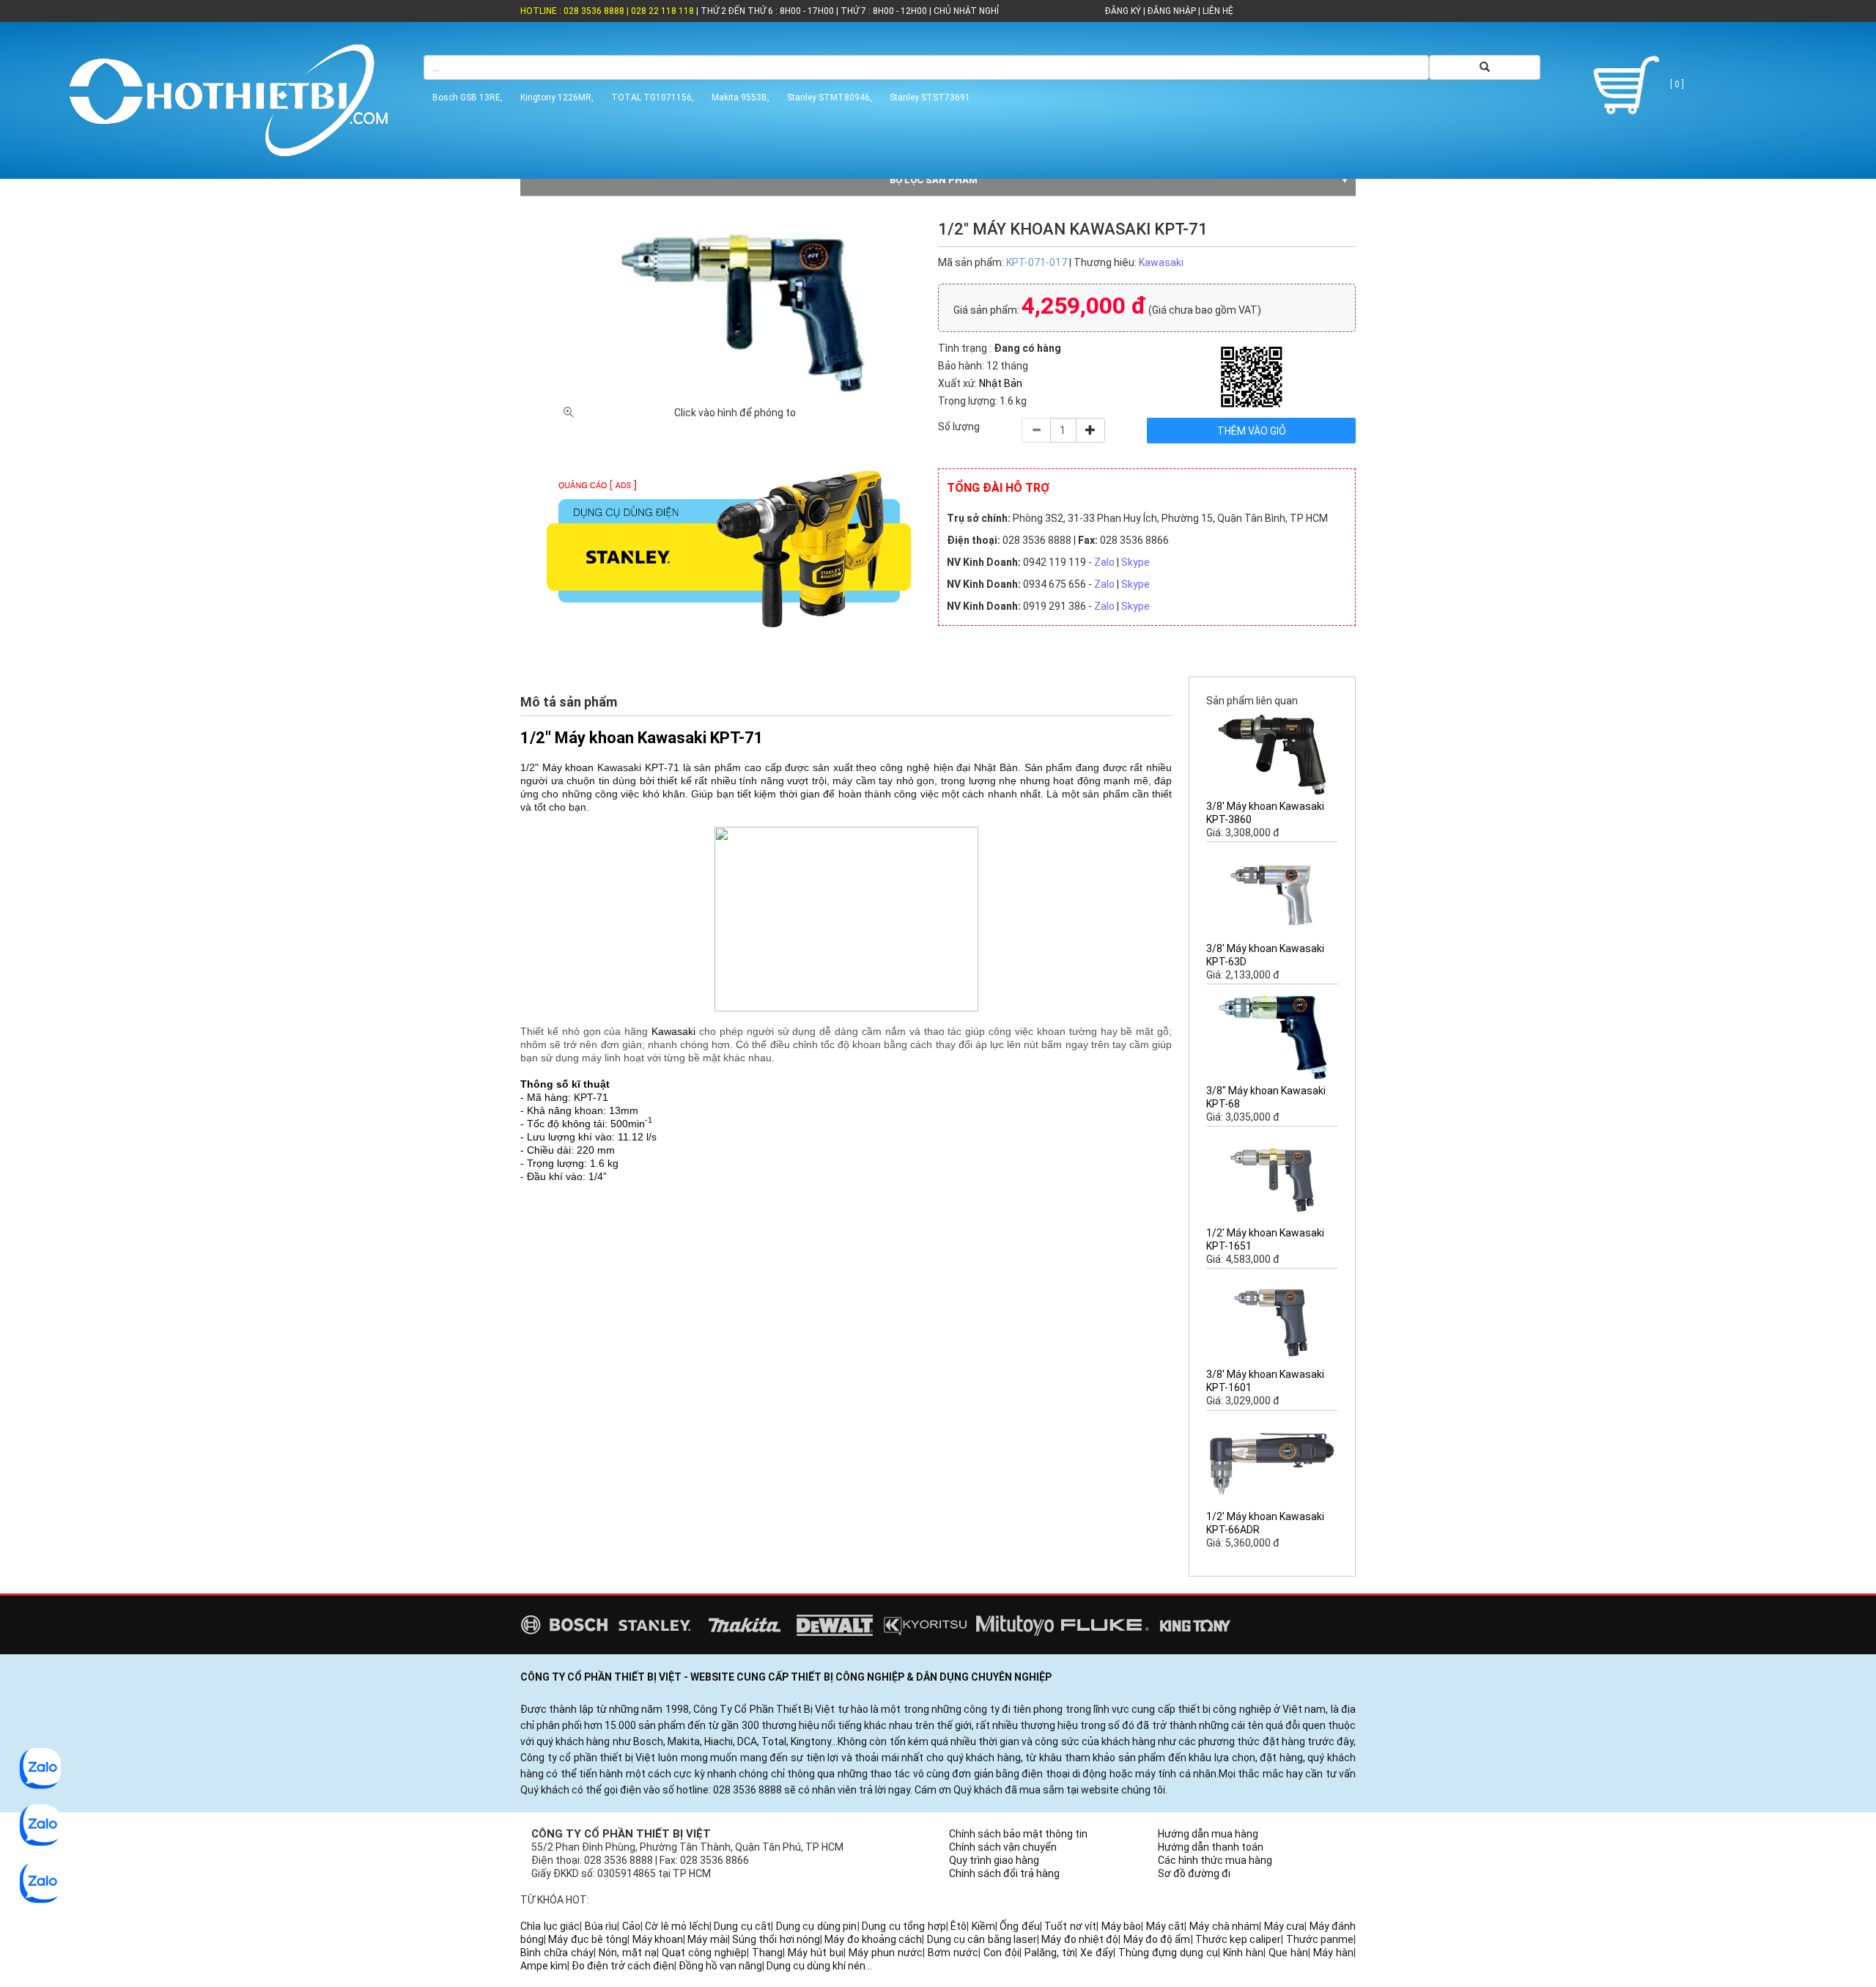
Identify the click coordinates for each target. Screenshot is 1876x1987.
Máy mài (707, 1939)
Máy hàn (1333, 1953)
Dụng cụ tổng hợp (904, 1926)
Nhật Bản (1001, 383)
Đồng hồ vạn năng (720, 1966)
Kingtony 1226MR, (557, 97)
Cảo (631, 1926)
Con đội (1001, 1953)
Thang (767, 1953)
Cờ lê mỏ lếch (677, 1926)
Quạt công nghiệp (704, 1953)
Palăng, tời (1050, 1953)
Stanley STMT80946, (830, 97)
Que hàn (1288, 1953)
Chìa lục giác (550, 1926)
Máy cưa (1285, 1926)
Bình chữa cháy (557, 1953)
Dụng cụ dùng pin (817, 1926)
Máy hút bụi (816, 1953)
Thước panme (1320, 1939)
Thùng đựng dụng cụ (1168, 1953)
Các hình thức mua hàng (1215, 1860)
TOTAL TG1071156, (653, 97)
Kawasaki (1161, 262)
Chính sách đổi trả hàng (1004, 1873)
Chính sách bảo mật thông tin (1018, 1834)
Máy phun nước (886, 1953)
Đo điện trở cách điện (623, 1966)
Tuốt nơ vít (1070, 1926)
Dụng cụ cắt (742, 1926)
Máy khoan (568, 767)
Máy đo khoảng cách (873, 1939)
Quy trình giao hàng (994, 1860)
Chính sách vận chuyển (1003, 1847)
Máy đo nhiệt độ (1080, 1939)
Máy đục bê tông (588, 1939)
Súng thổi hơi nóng (776, 1939)
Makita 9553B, (741, 97)
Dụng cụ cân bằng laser (982, 1939)
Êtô (959, 1926)
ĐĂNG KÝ (1123, 11)
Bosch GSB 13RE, (468, 97)
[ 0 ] (1676, 84)
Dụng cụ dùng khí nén (816, 1966)
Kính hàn (1243, 1953)
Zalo (1104, 562)
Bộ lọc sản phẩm (934, 180)
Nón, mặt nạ (628, 1953)
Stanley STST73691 (930, 97)
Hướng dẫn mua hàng (1208, 1834)
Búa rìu (601, 1926)
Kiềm (983, 1926)
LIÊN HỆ (1217, 11)
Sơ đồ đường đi (1194, 1873)
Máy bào (1122, 1926)
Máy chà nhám (1224, 1926)
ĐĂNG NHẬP (1172, 11)
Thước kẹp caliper (1238, 1939)
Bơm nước (953, 1953)
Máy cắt (1166, 1926)
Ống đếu (1020, 1926)
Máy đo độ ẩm (1157, 1939)
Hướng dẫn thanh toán (1211, 1847)
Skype (1135, 562)
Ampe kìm (544, 1966)
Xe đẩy (1097, 1953)
